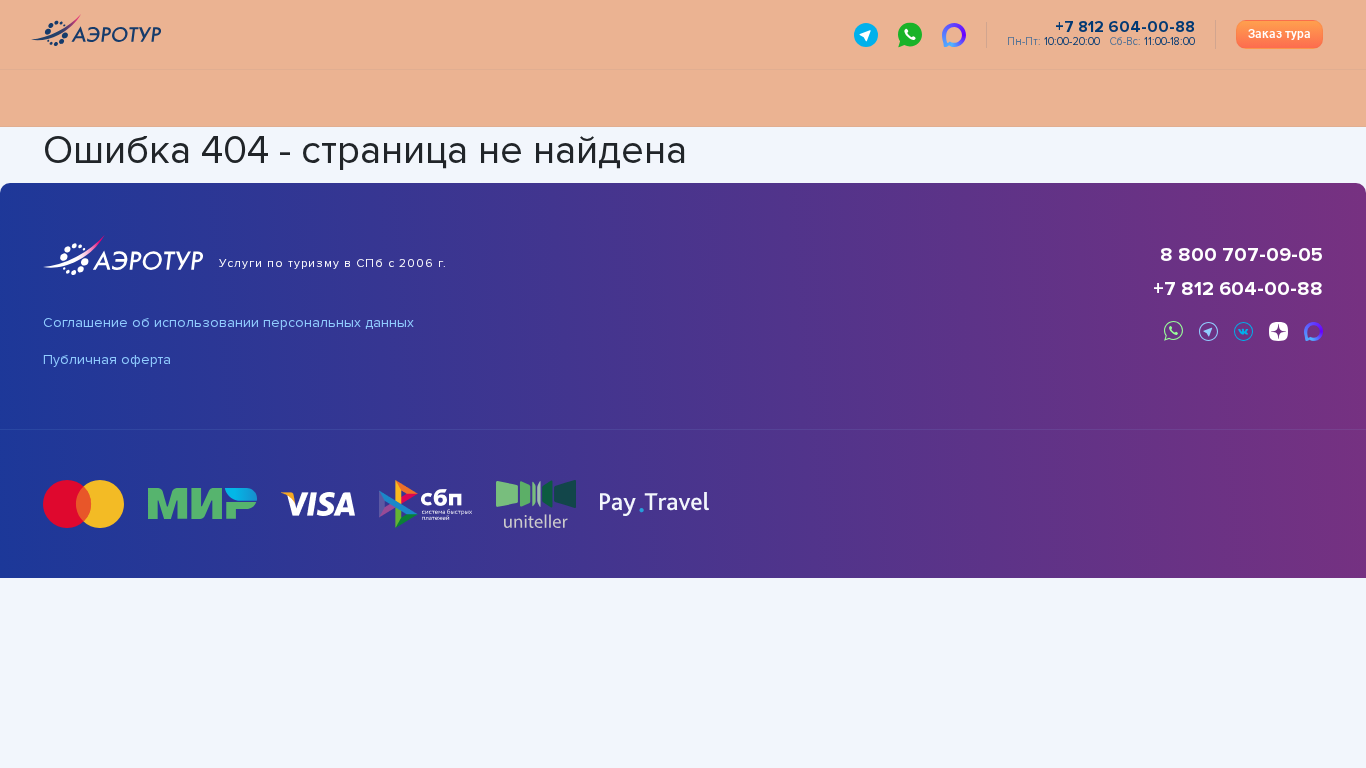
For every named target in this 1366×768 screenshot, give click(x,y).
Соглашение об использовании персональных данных (228, 323)
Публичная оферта (107, 360)
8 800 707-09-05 (1241, 255)
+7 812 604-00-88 (1238, 289)
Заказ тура (1279, 34)
